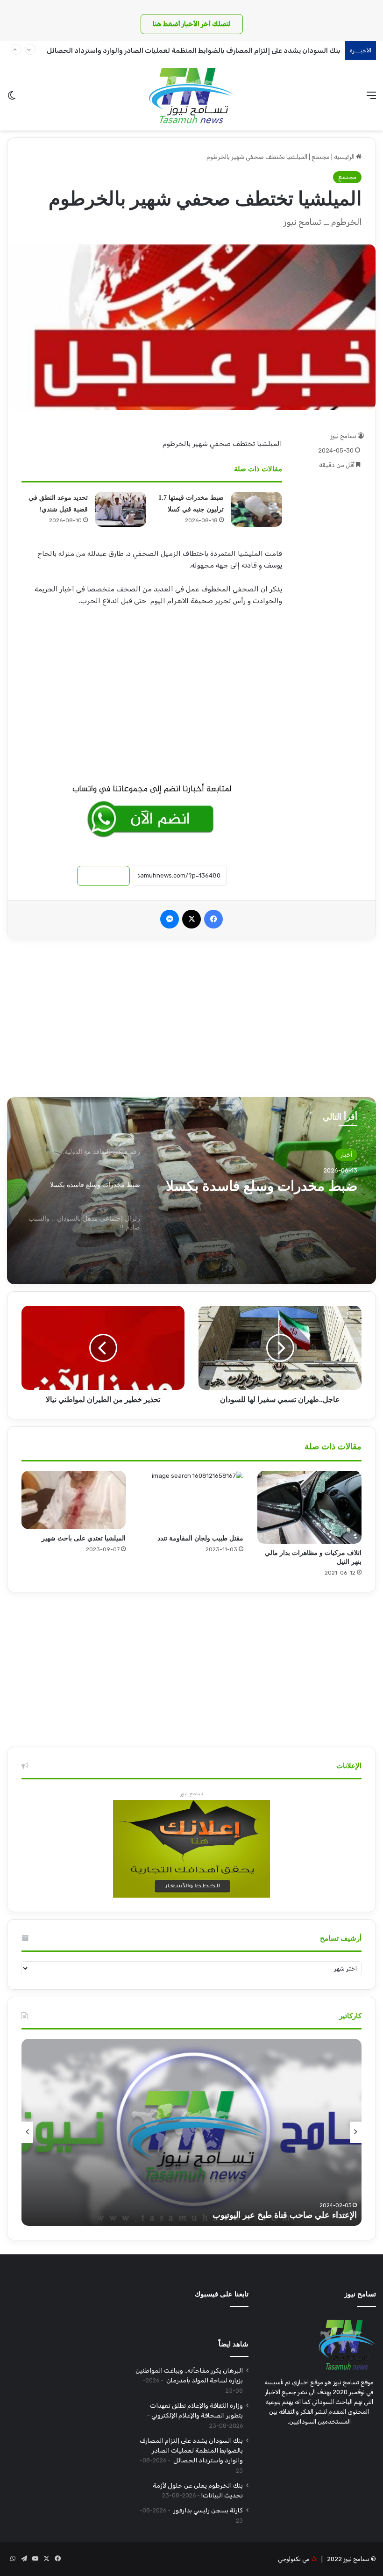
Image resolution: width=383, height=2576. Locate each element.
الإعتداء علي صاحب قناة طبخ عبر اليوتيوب (285, 2215)
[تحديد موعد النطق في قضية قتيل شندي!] (121, 509)
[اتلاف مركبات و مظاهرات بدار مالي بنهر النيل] (309, 1507)
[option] (191, 1191)
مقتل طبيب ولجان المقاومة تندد (200, 1538)
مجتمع (321, 157)
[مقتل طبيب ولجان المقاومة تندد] (192, 1500)
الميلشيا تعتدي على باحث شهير (84, 1538)
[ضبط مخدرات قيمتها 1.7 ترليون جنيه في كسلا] (256, 509)
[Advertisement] (152, 689)
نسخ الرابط (103, 876)
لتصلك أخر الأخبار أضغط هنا (192, 24)
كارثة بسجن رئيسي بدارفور (207, 2510)
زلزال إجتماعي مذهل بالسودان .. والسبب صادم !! (262, 1194)
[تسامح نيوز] (191, 95)
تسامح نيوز (343, 436)
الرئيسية (345, 157)
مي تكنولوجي (294, 2559)
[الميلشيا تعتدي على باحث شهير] (74, 1500)
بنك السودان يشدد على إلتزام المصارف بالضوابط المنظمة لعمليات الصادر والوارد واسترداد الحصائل (193, 50)
